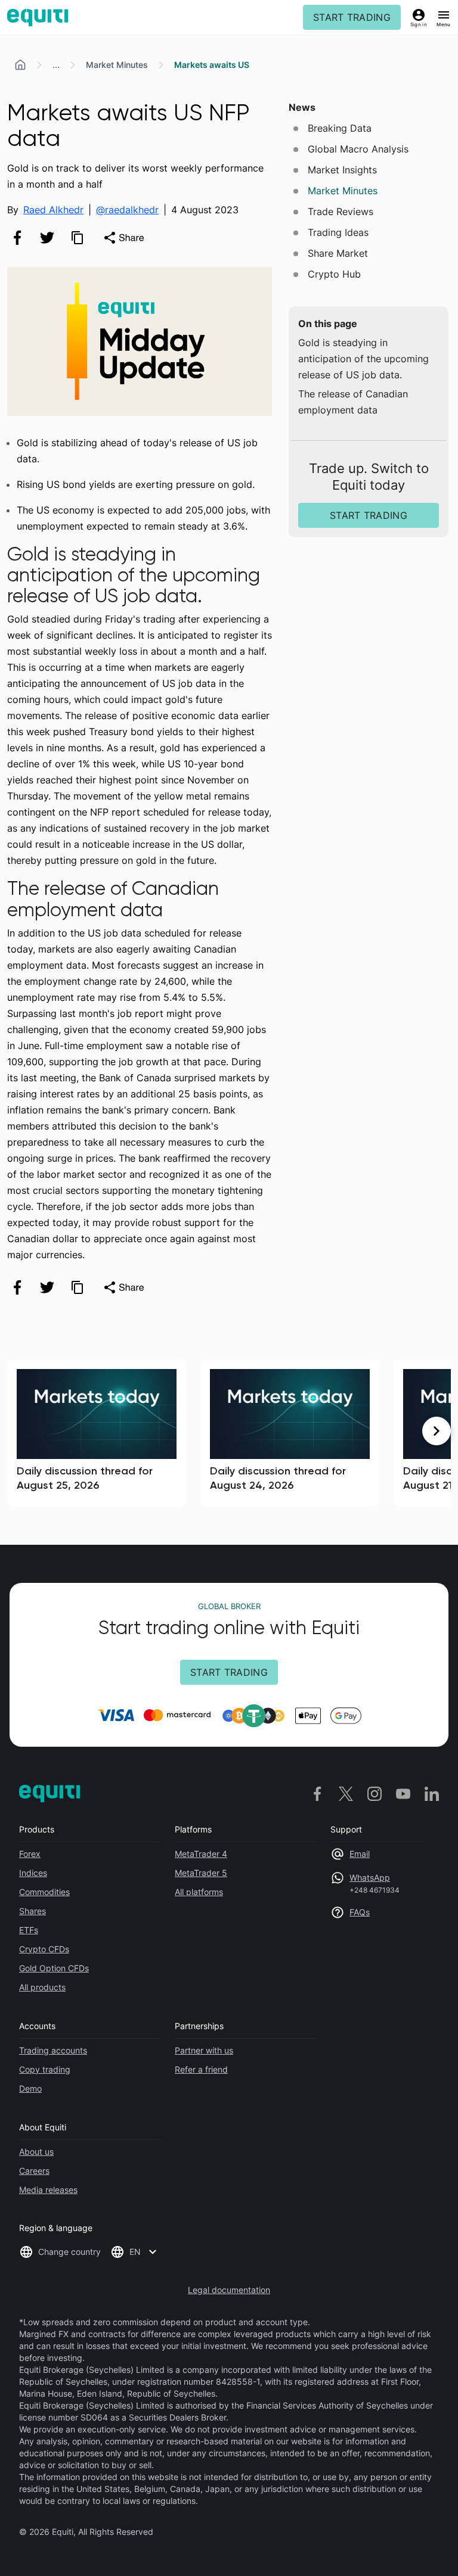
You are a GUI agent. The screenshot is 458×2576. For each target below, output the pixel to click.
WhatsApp (370, 1877)
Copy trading (45, 2069)
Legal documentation (229, 2290)
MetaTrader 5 (201, 1873)
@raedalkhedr (127, 210)
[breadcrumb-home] (20, 65)
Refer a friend (201, 2069)
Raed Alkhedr (53, 210)
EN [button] (135, 2252)
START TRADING (352, 17)
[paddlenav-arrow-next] (437, 1431)
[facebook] (17, 238)
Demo (30, 2088)
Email (360, 1854)
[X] (346, 1793)
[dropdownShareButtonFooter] (123, 1287)
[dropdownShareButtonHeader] (123, 238)
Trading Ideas (338, 232)
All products (42, 1987)
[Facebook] (317, 1793)
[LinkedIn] (432, 1793)
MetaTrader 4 (201, 1854)
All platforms (199, 1892)
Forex (30, 1854)
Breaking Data (340, 128)
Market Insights (342, 170)
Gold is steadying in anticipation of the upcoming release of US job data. (363, 359)
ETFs (29, 1930)
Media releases (48, 2190)
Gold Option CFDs (54, 1968)
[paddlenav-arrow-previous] (21, 1431)
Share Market (338, 253)
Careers (34, 2171)
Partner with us (204, 2050)
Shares (33, 1911)
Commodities (44, 1892)
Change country (69, 2252)
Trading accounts (53, 2050)
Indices (33, 1873)
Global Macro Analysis (358, 149)
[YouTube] (403, 1793)
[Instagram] (375, 1793)
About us (36, 2152)
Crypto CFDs (44, 1949)
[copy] (77, 238)
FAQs (360, 1912)
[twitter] (47, 238)
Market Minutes (117, 65)
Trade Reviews (341, 211)
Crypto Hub (334, 274)
